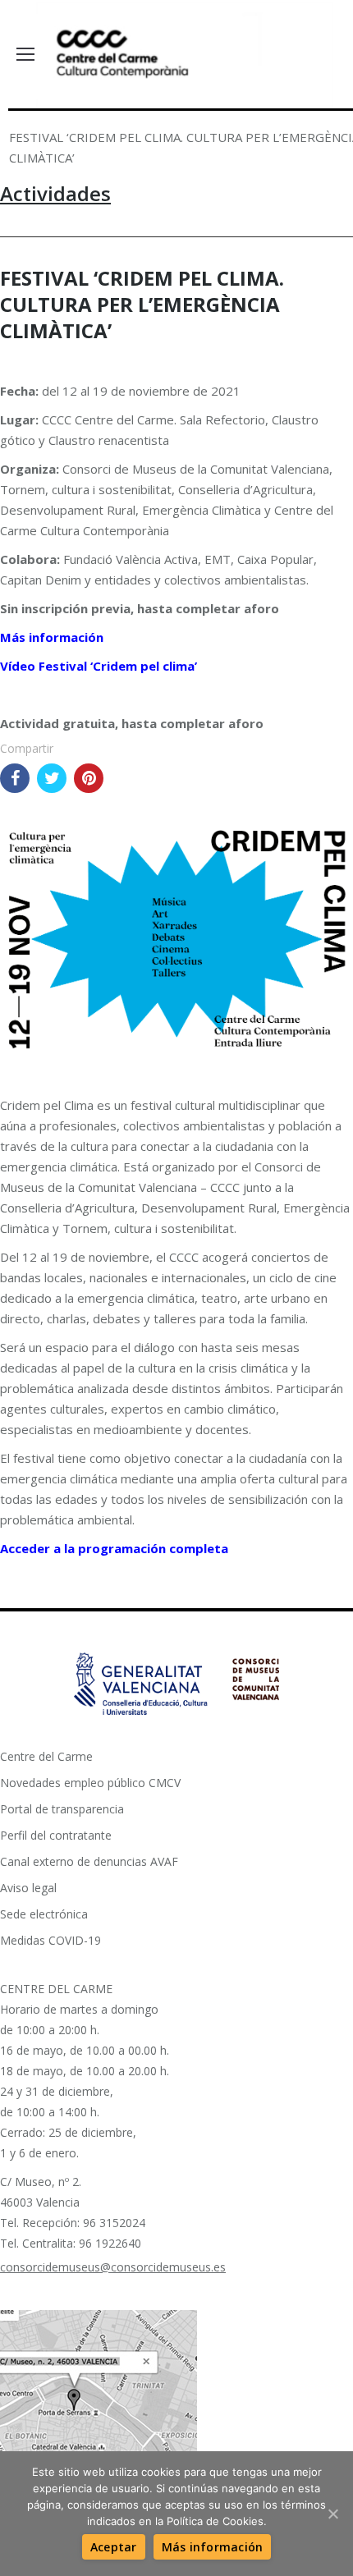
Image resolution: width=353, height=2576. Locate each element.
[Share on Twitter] (52, 778)
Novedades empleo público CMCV (90, 1783)
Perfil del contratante (56, 1835)
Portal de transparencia (62, 1809)
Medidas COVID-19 (50, 1940)
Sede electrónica (44, 1914)
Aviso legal (28, 1888)
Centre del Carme (46, 1756)
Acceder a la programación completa (114, 1548)
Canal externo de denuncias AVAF (89, 1861)
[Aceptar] (332, 2514)
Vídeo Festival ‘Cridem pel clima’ (99, 666)
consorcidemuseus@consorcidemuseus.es (113, 2267)
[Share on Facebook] (15, 778)
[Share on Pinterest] (89, 778)
